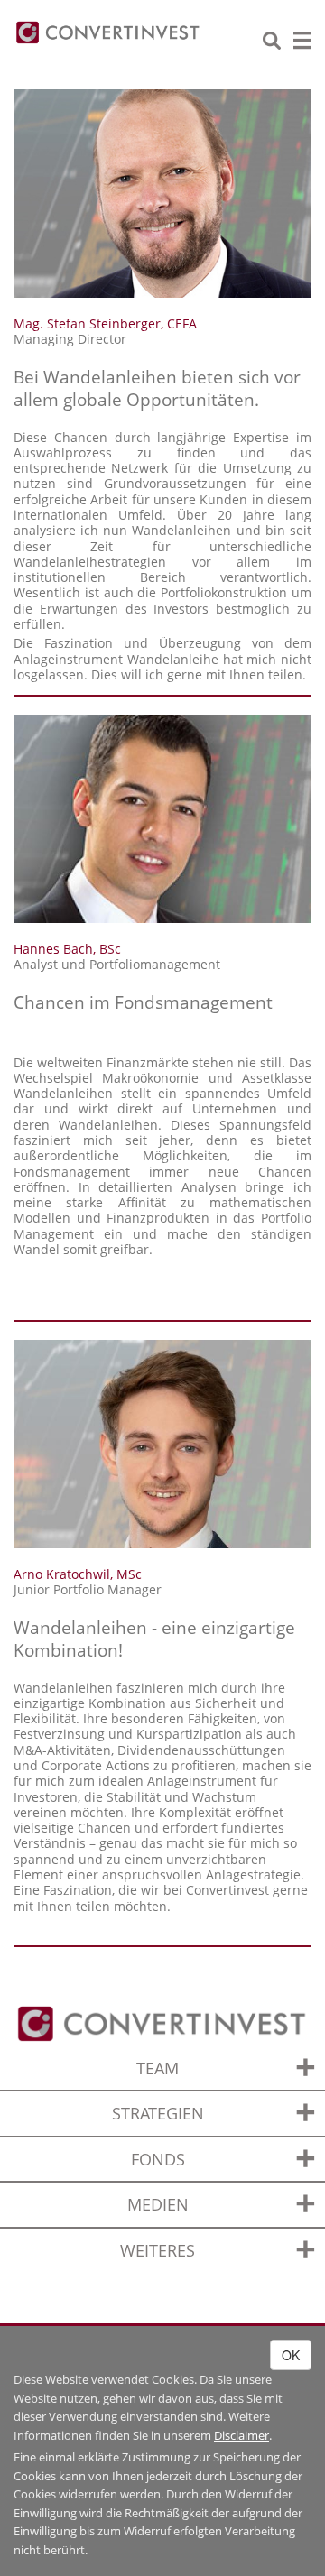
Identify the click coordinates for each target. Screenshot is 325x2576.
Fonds (158, 2159)
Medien (158, 2204)
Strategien (158, 2113)
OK (291, 2355)
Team (158, 2068)
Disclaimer (241, 2435)
